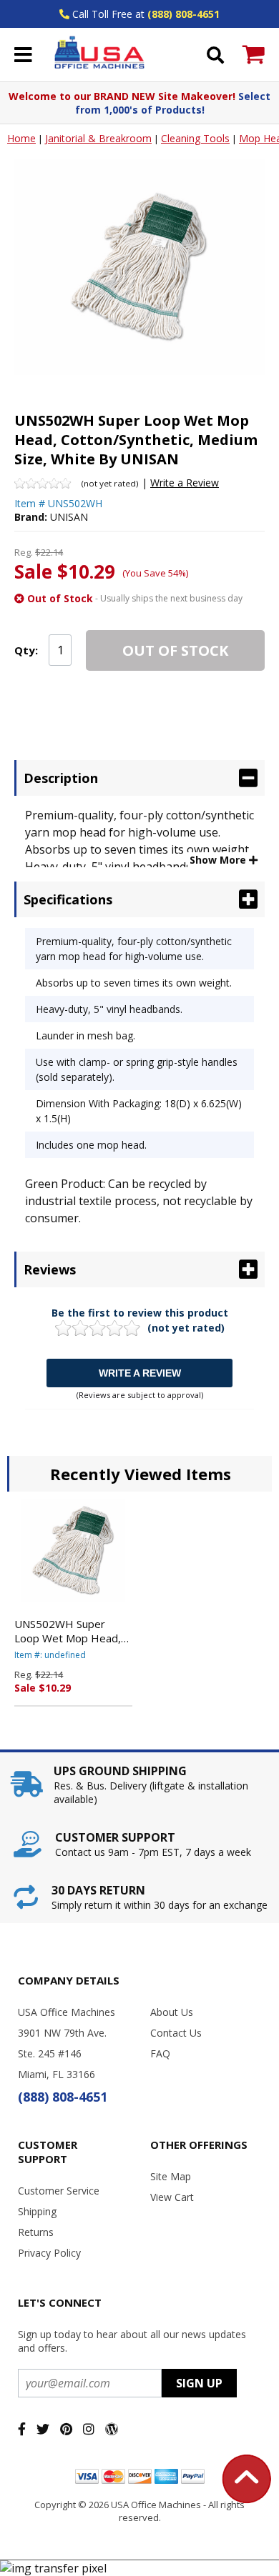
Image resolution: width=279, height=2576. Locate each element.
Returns (36, 2232)
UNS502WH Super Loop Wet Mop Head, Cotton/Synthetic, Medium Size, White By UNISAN (70, 1631)
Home (21, 138)
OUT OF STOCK (175, 650)
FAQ (160, 2053)
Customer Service (59, 2191)
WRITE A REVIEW (140, 1373)
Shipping (37, 2211)
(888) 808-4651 (183, 14)
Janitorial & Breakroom (98, 138)
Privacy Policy (49, 2253)
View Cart (172, 2197)
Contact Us (176, 2033)
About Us (172, 2012)
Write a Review (185, 483)
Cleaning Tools (195, 138)
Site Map (171, 2176)
